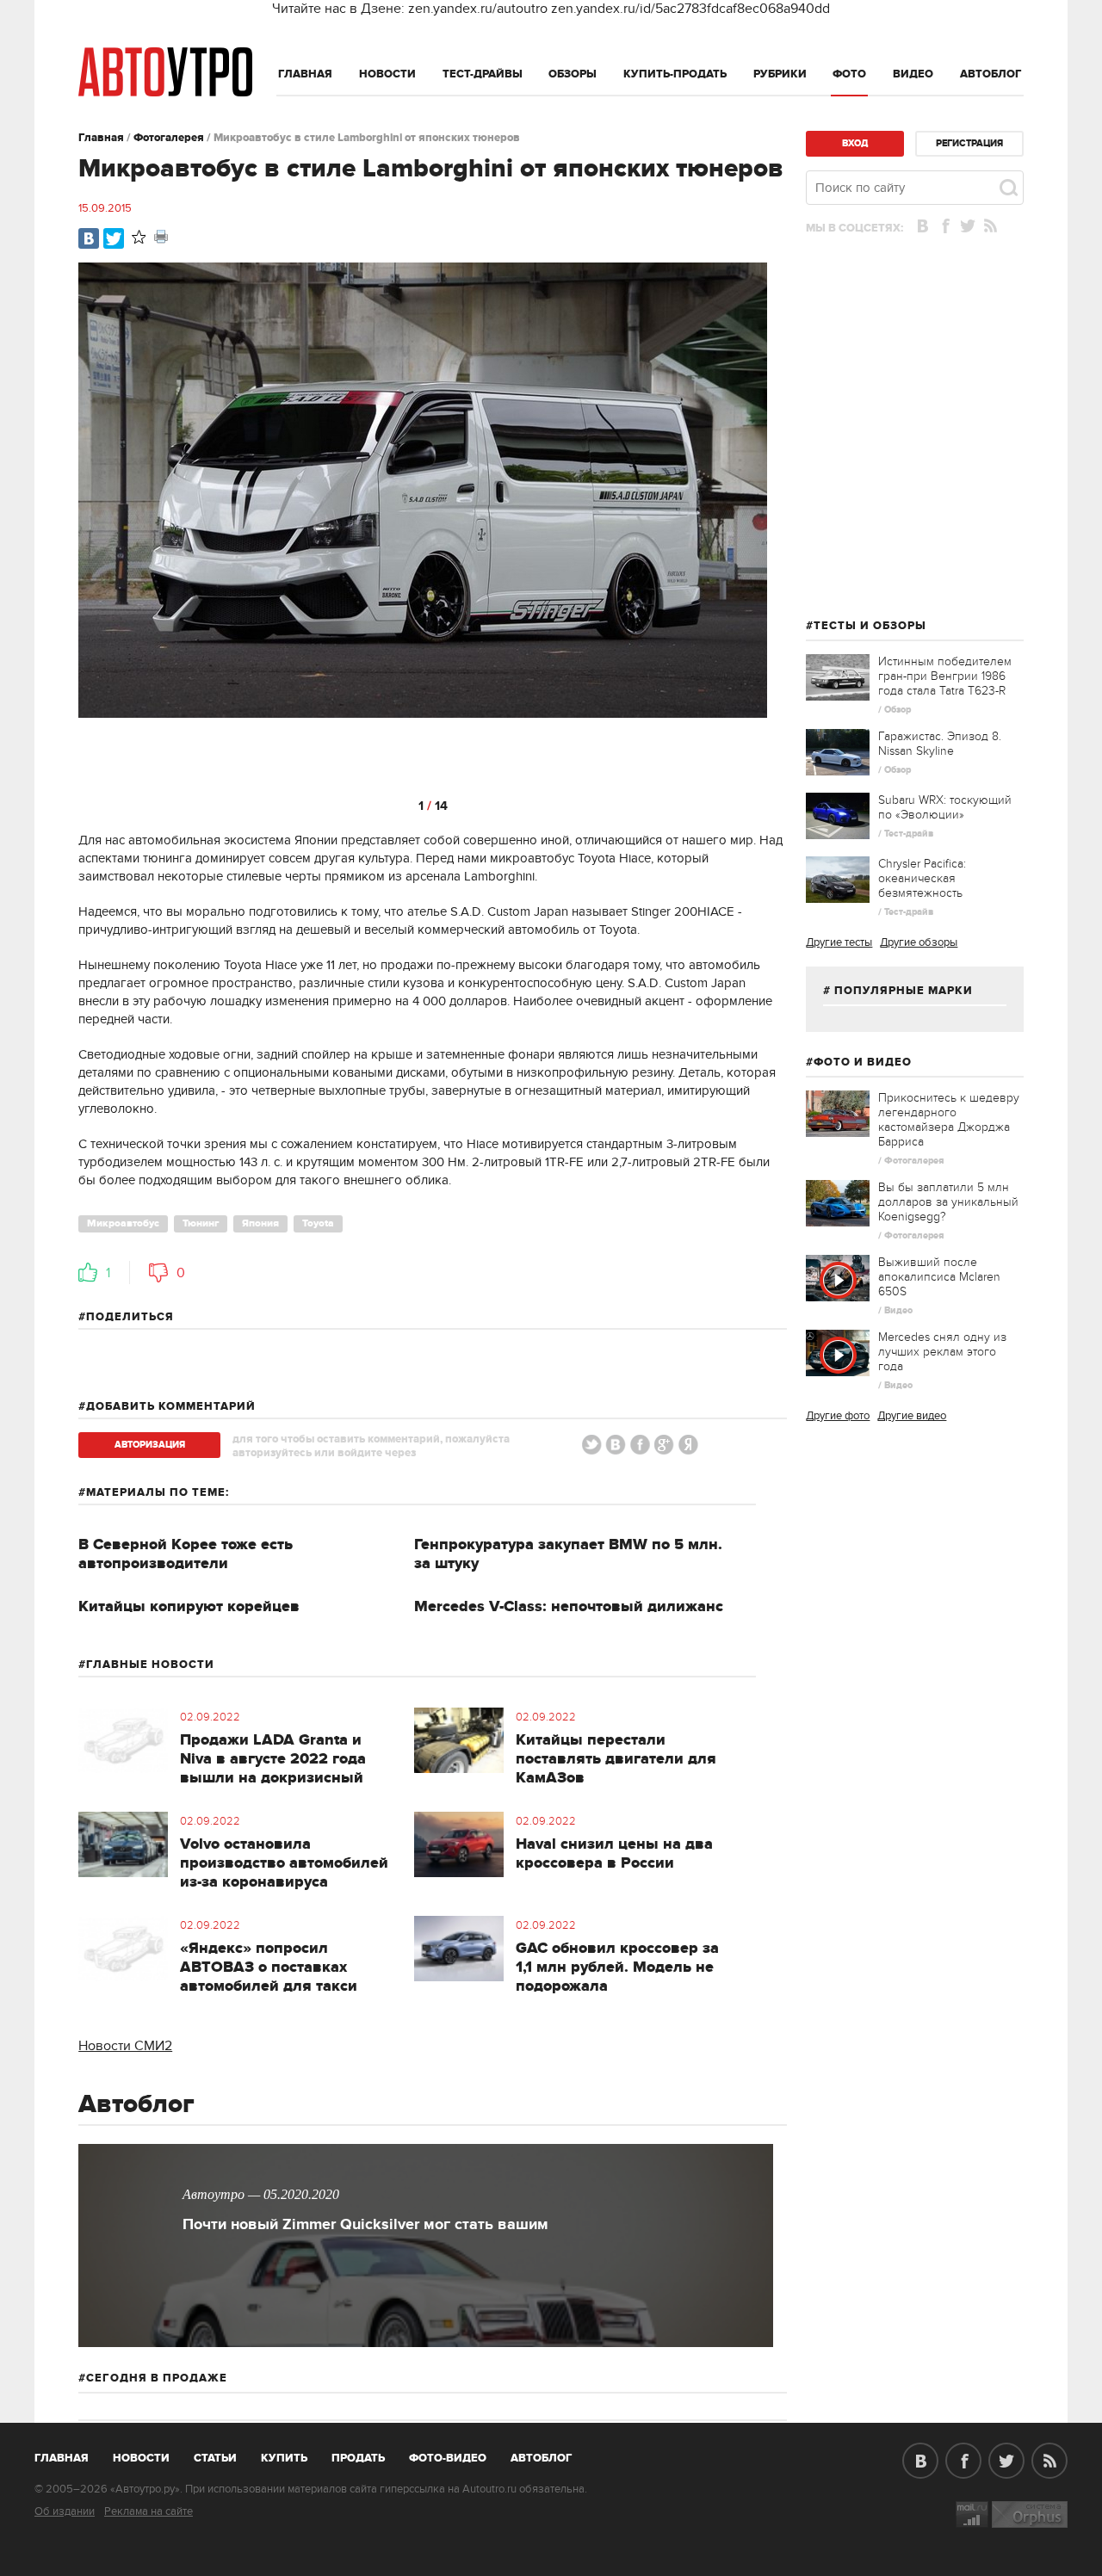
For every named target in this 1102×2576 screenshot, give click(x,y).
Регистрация (969, 143)
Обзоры (573, 74)
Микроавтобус (123, 1223)
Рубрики (780, 74)
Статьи (215, 2458)
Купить (284, 2458)
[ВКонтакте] (89, 238)
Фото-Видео (448, 2458)
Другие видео (912, 1416)
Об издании (65, 2511)
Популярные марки (904, 991)
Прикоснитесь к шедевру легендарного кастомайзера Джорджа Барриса (949, 1120)
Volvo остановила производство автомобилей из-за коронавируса (284, 1863)
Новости (387, 74)
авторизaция (150, 1445)
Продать (358, 2458)
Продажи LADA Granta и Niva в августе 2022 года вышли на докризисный (273, 1759)
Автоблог (991, 74)
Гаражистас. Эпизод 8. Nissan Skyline (940, 744)
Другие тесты (839, 942)
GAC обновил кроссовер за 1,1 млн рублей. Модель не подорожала (617, 1968)
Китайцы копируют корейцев (189, 1607)
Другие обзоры (919, 942)
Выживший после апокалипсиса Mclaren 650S (939, 1277)
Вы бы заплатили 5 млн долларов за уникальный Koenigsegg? (948, 1202)
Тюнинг (201, 1223)
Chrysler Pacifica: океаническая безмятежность (922, 878)
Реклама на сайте (149, 2511)
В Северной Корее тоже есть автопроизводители (186, 1554)
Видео (913, 74)
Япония (260, 1223)
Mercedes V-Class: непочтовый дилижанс (569, 1607)
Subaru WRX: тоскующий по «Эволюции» (945, 807)
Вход (855, 143)
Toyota (318, 1223)
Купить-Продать (675, 74)
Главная (305, 74)
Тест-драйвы (483, 74)
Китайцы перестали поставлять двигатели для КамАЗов (616, 1759)
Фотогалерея (169, 138)
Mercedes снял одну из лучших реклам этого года (942, 1352)
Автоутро (71, 2455)
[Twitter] (114, 238)
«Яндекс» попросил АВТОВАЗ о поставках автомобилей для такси (269, 1968)
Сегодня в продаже (157, 2378)
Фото (849, 74)
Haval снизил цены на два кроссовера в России (614, 1854)
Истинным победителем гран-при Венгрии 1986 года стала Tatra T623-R (945, 676)
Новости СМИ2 (125, 2046)
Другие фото (838, 1416)
